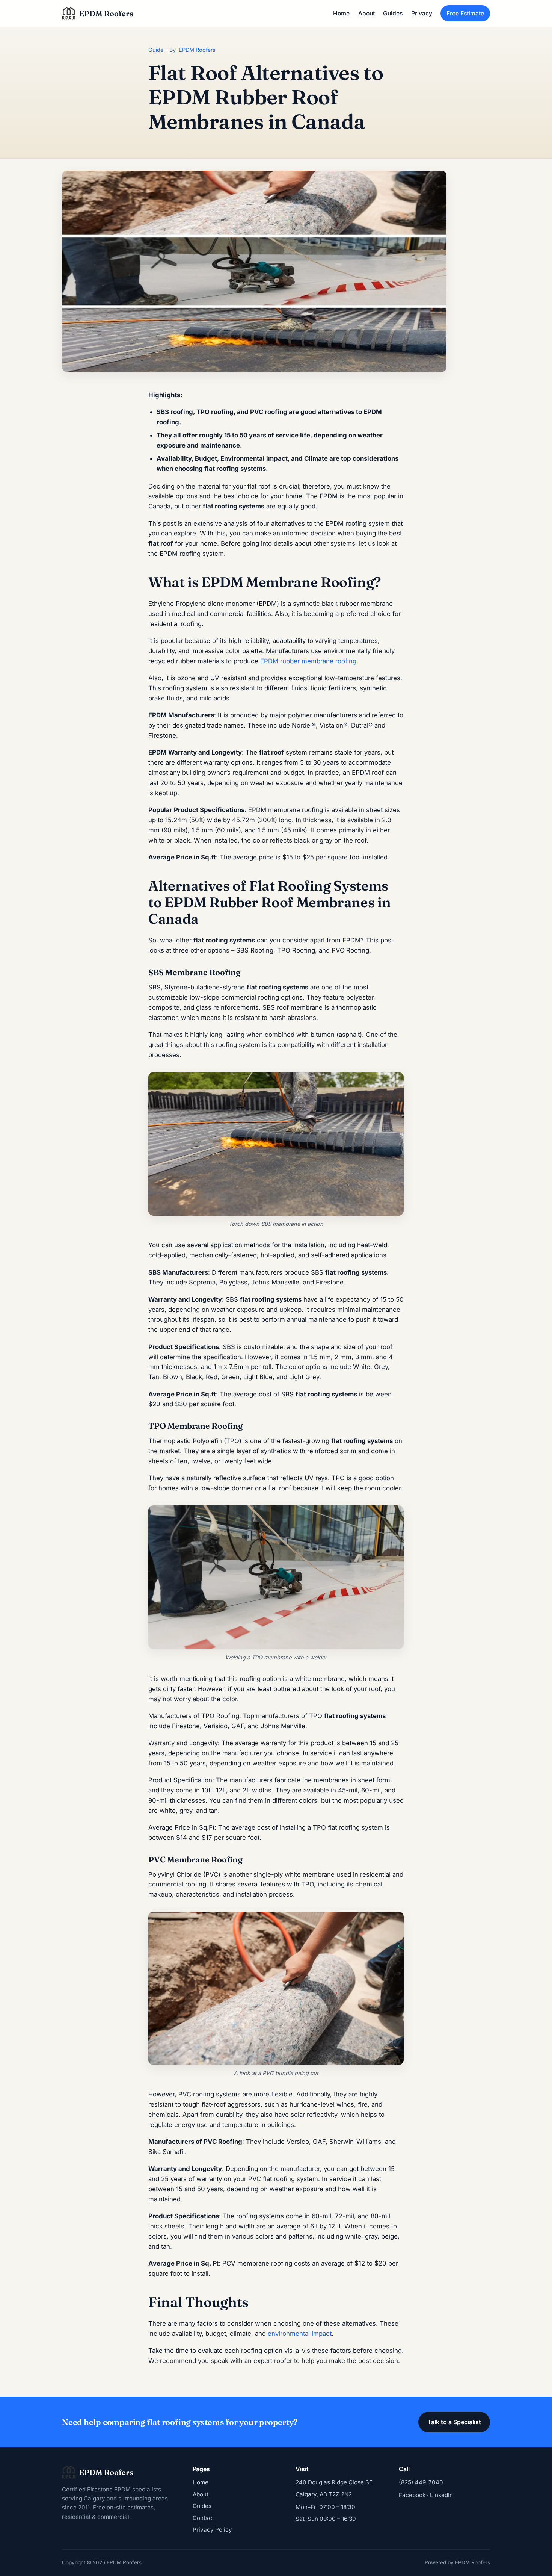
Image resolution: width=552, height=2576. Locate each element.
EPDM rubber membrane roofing (308, 661)
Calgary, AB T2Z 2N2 (324, 2494)
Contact (203, 2518)
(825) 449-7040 (421, 2482)
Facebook (412, 2495)
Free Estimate (465, 13)
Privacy (422, 13)
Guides (393, 13)
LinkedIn (441, 2495)
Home (341, 13)
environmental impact (300, 2334)
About (366, 13)
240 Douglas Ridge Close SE (334, 2482)
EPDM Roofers (197, 50)
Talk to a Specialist (454, 2422)
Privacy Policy (212, 2530)
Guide (156, 50)
